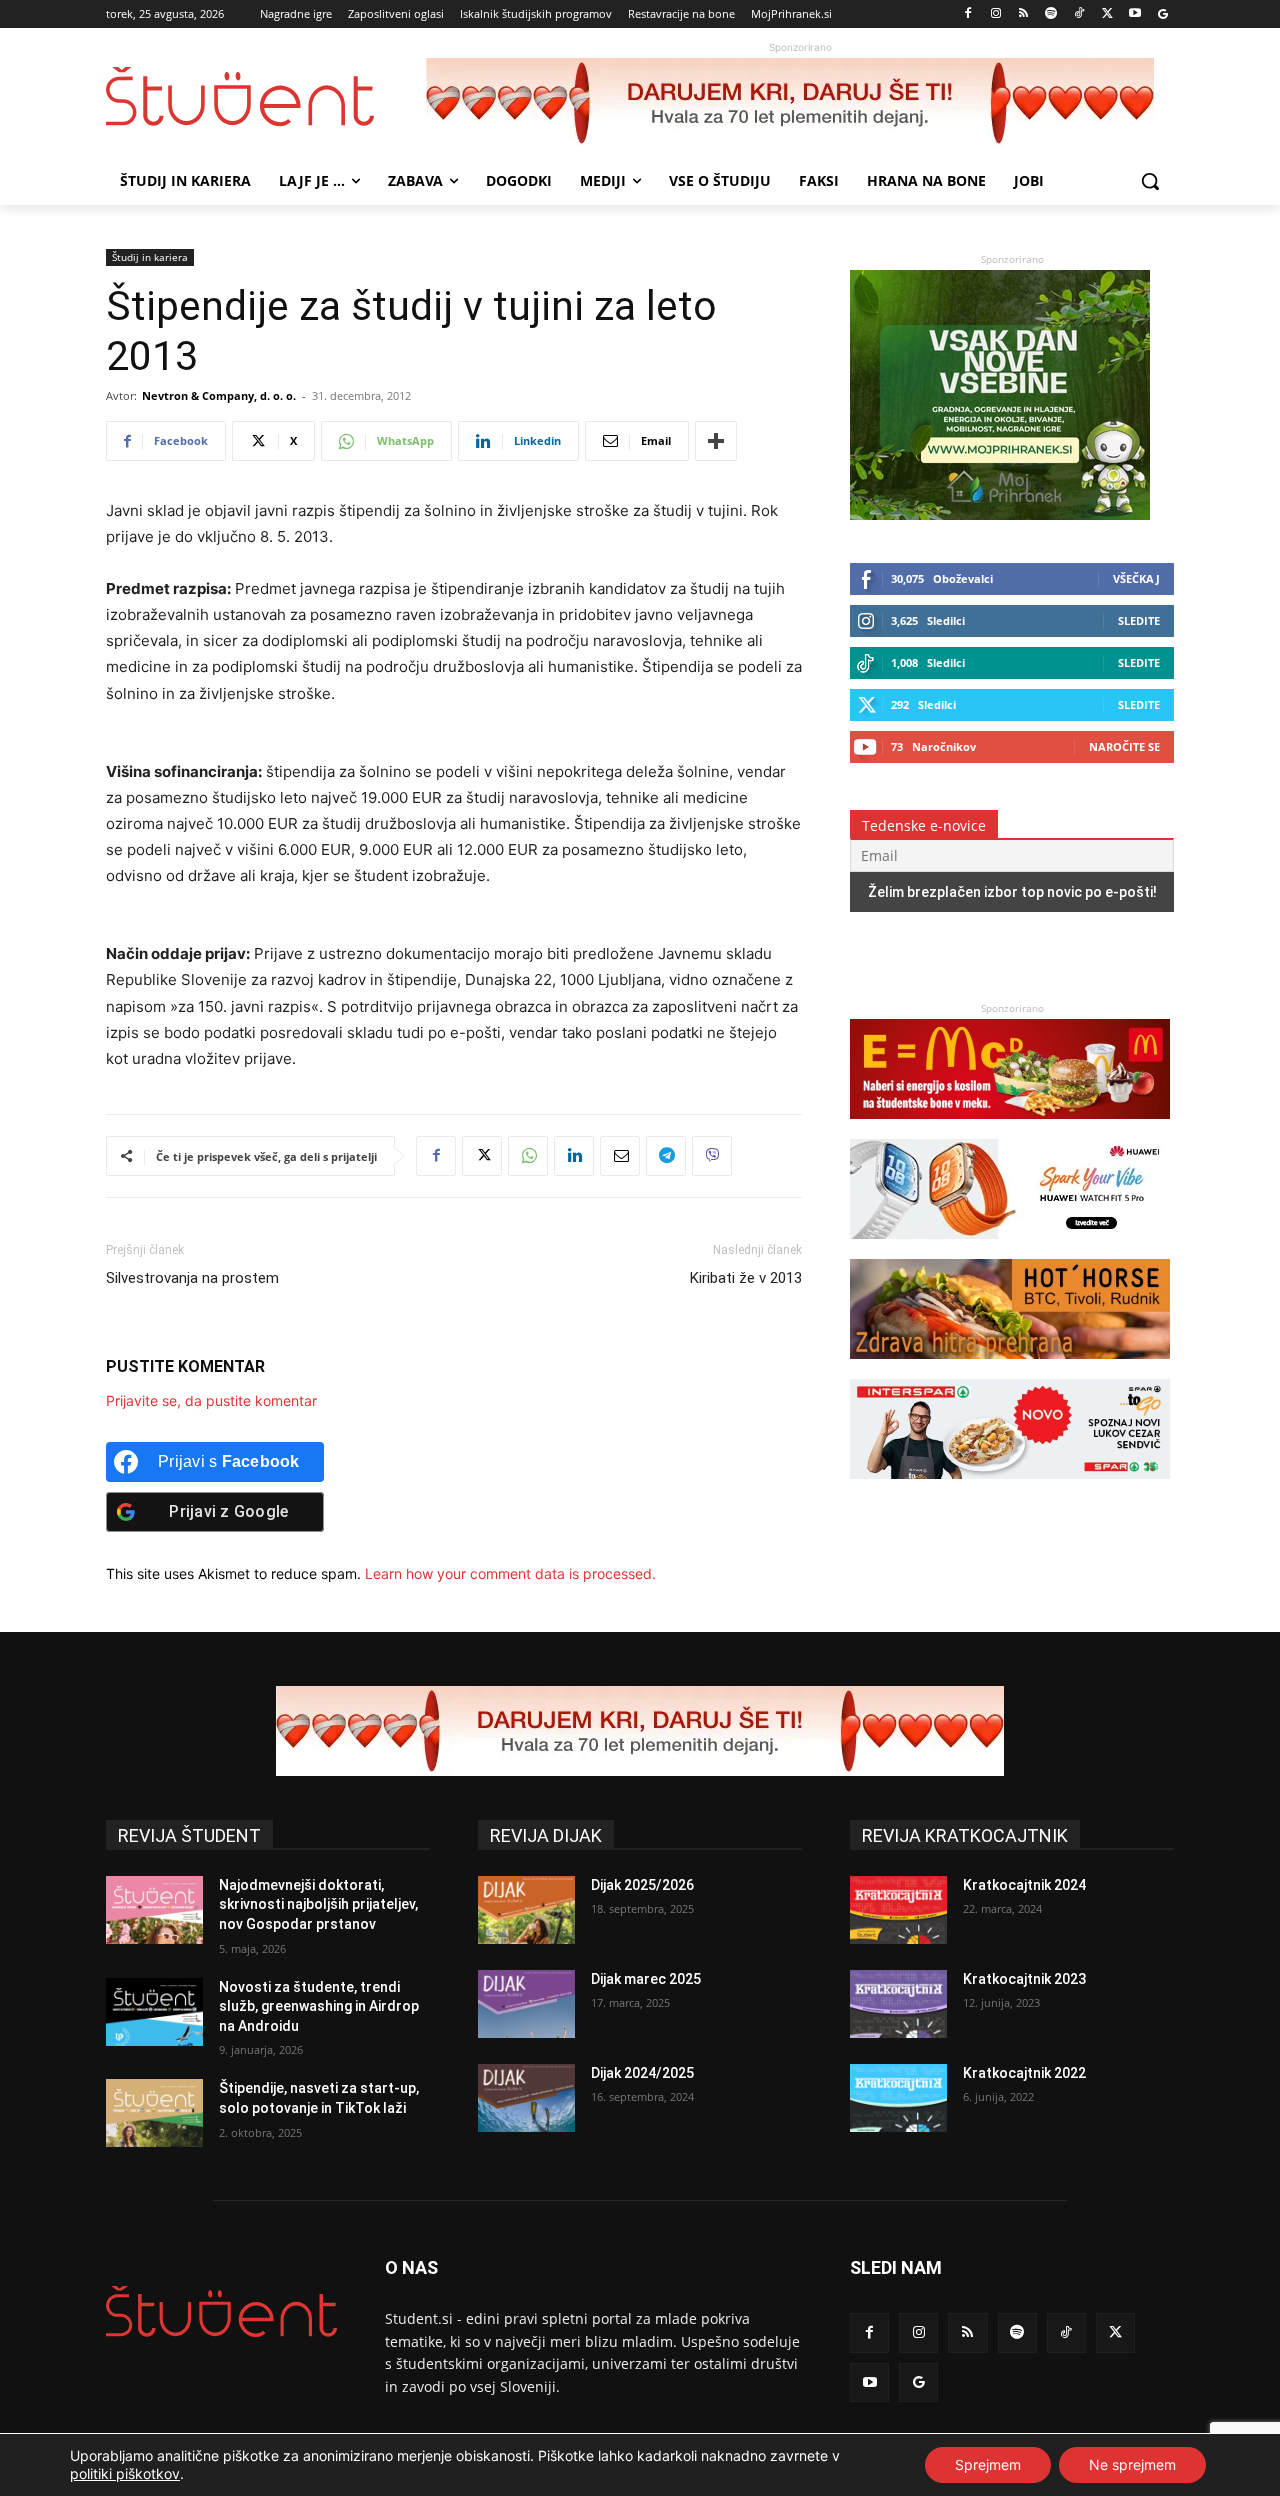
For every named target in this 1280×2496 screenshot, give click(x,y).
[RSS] (1023, 14)
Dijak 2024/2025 (642, 2073)
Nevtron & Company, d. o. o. (219, 395)
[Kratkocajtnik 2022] (898, 2098)
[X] (1107, 14)
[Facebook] (968, 14)
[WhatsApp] (528, 1156)
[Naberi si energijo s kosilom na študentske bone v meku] (1010, 1128)
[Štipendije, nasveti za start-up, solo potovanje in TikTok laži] (154, 2113)
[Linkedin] (574, 1156)
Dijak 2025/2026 (642, 1885)
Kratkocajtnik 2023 (1024, 1979)
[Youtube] (1134, 14)
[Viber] (712, 1156)
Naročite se (1124, 746)
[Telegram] (666, 1156)
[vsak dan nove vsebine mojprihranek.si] (1000, 514)
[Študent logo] (266, 96)
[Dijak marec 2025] (526, 2004)
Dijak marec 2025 (646, 1979)
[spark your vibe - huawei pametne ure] (1010, 1248)
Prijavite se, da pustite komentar (211, 1400)
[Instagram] (995, 14)
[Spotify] (1051, 14)
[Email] (620, 1156)
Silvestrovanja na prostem (192, 1278)
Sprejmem (988, 2464)
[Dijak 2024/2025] (526, 2098)
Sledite (1139, 620)
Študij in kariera (150, 257)
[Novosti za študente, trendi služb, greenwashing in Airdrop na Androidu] (154, 2012)
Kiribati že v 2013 (746, 1278)
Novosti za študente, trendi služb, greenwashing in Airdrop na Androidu (319, 2006)
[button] (1150, 181)
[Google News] (1162, 14)
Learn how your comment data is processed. (510, 1573)
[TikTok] (1079, 14)
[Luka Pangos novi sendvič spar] (1010, 1488)
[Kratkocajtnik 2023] (898, 2004)
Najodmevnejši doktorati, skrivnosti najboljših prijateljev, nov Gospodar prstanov (318, 1904)
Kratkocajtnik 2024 (1024, 1885)
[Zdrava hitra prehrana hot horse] (1010, 1368)
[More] (716, 441)
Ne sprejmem (1132, 2464)
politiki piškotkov (125, 2473)
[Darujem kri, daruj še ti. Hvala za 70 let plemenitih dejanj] (800, 103)
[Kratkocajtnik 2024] (898, 1910)
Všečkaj (1136, 578)
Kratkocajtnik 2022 (1024, 2073)
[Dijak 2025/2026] (526, 1910)
